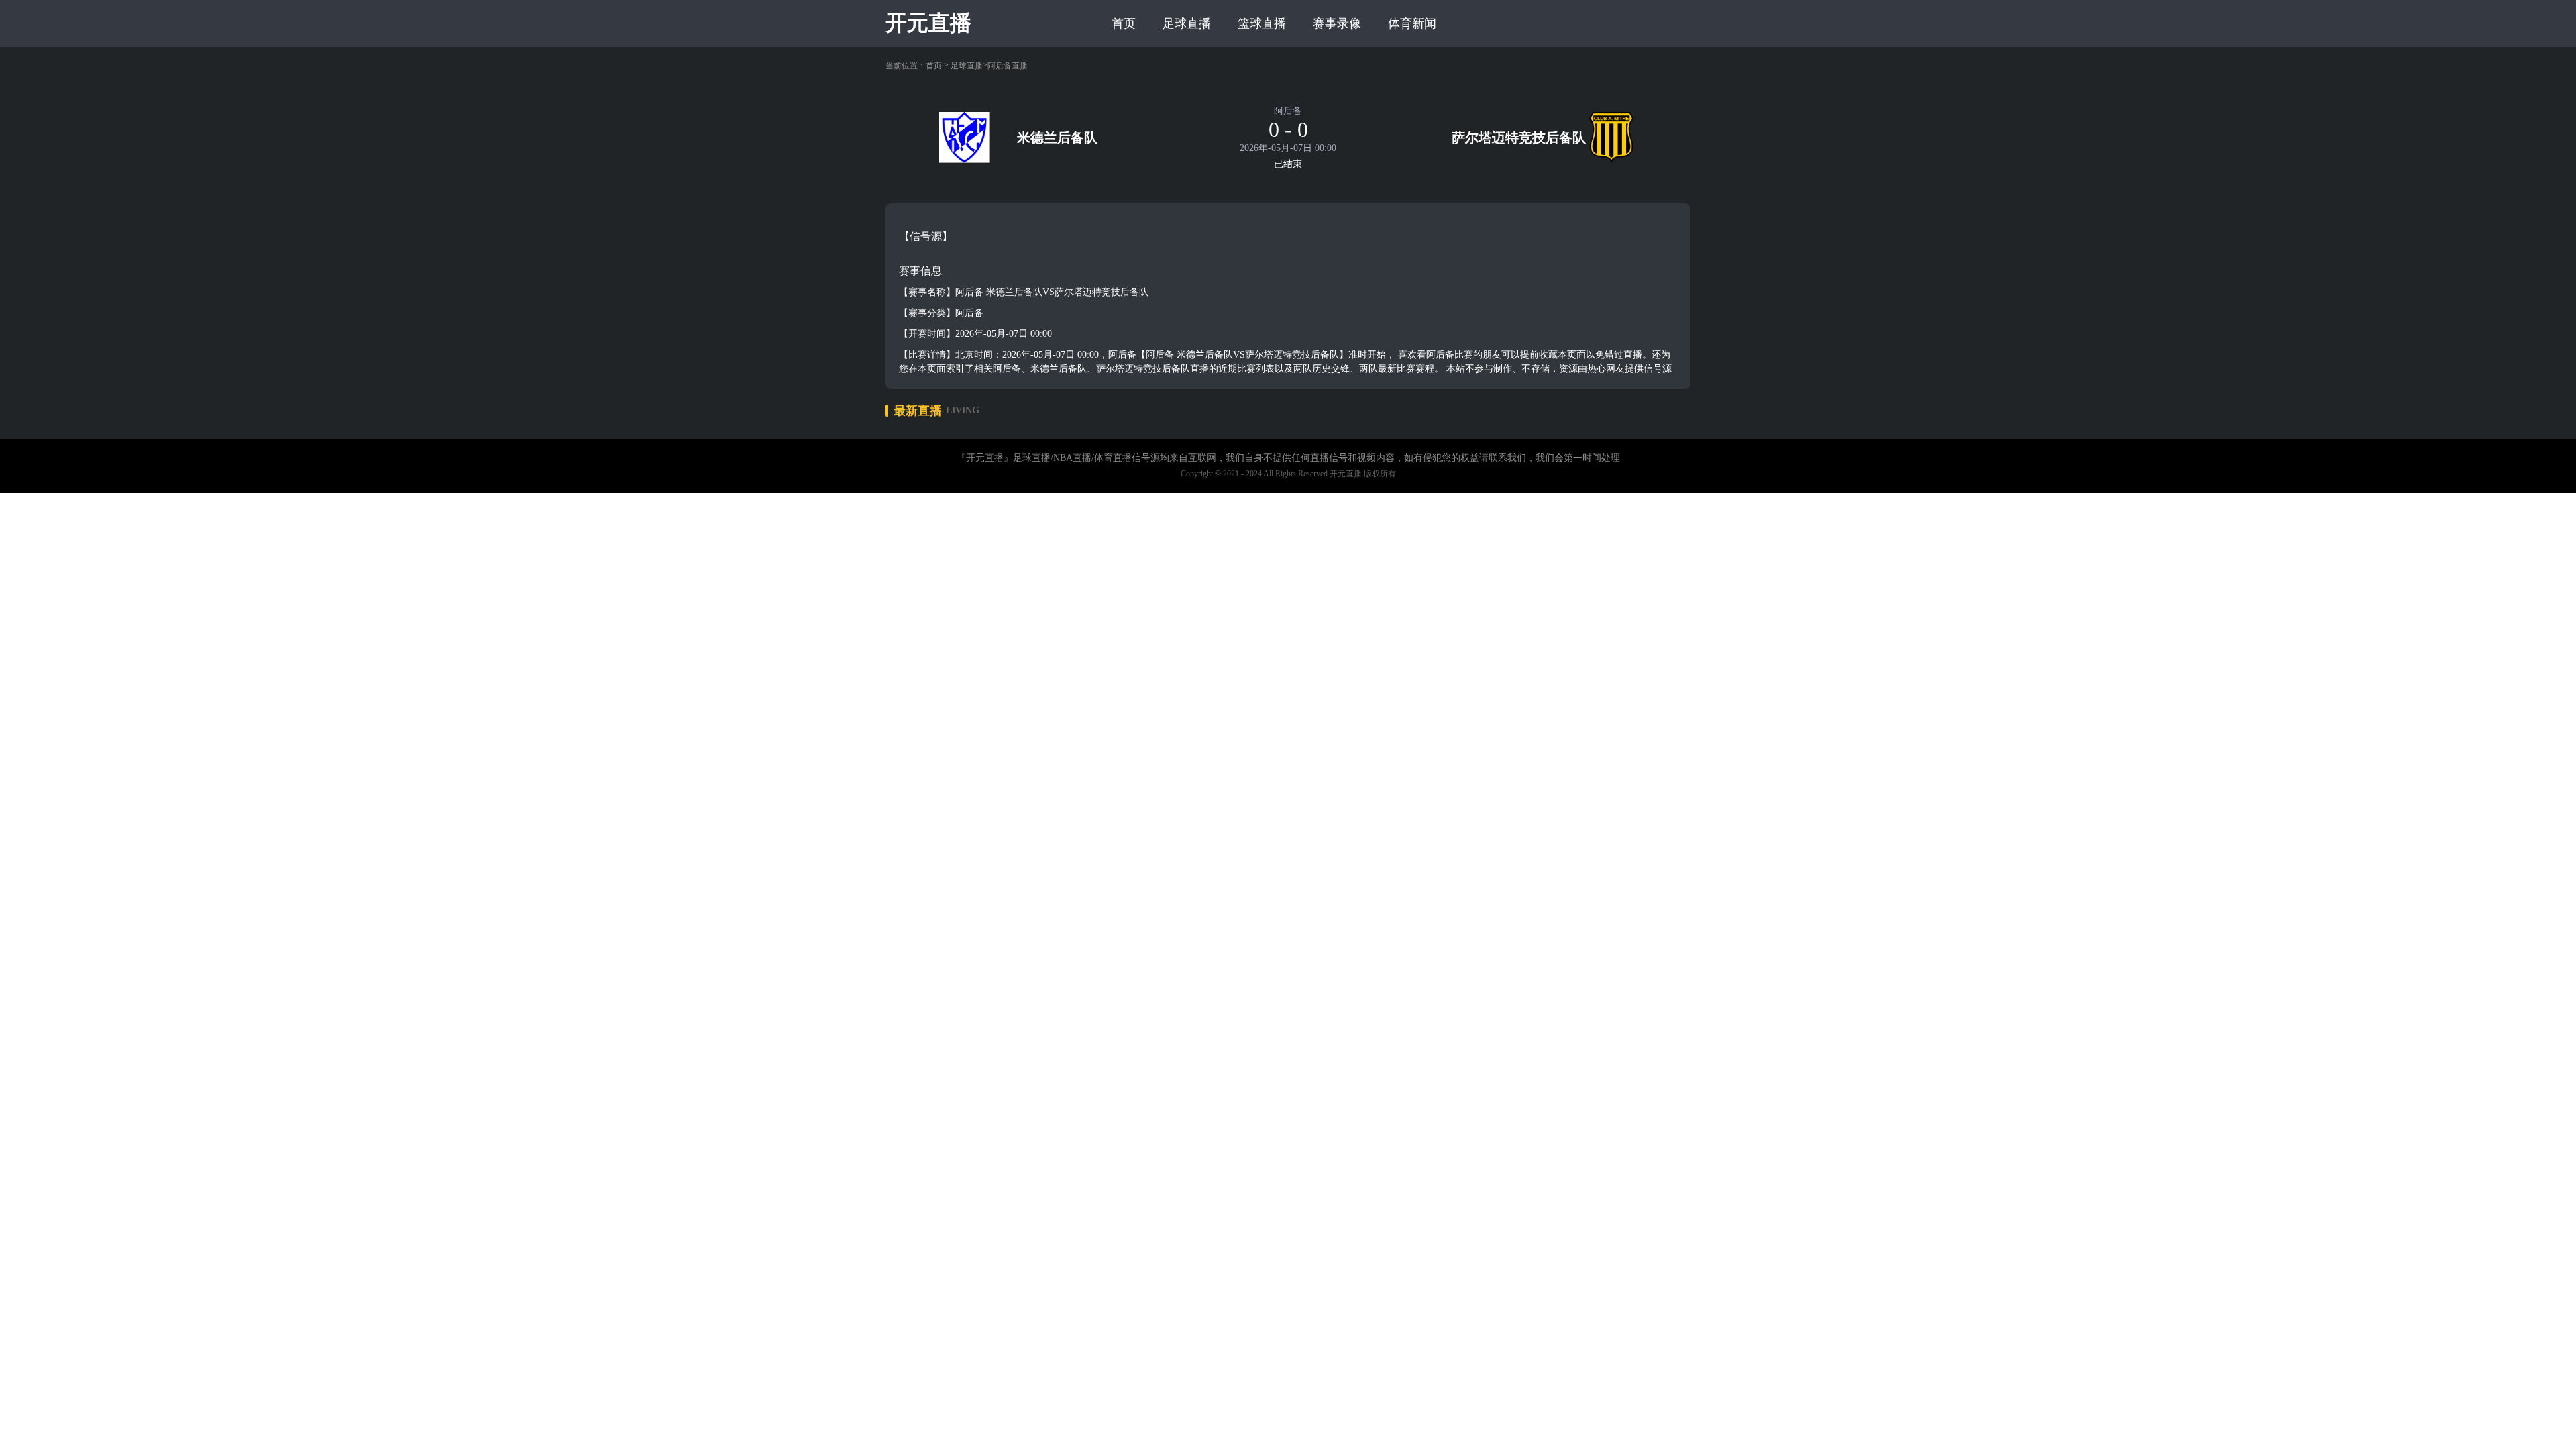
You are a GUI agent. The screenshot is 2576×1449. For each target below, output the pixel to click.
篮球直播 (1262, 23)
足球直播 (1187, 23)
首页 (1124, 23)
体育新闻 (1412, 23)
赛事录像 (1337, 23)
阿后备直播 (1008, 66)
